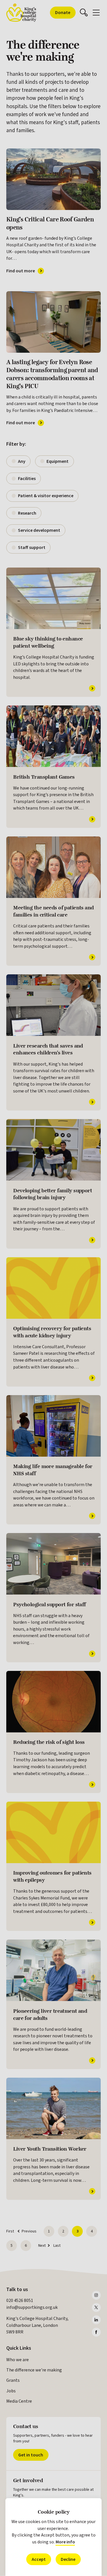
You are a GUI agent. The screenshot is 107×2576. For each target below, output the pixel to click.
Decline (68, 2559)
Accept (39, 2559)
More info (65, 2542)
